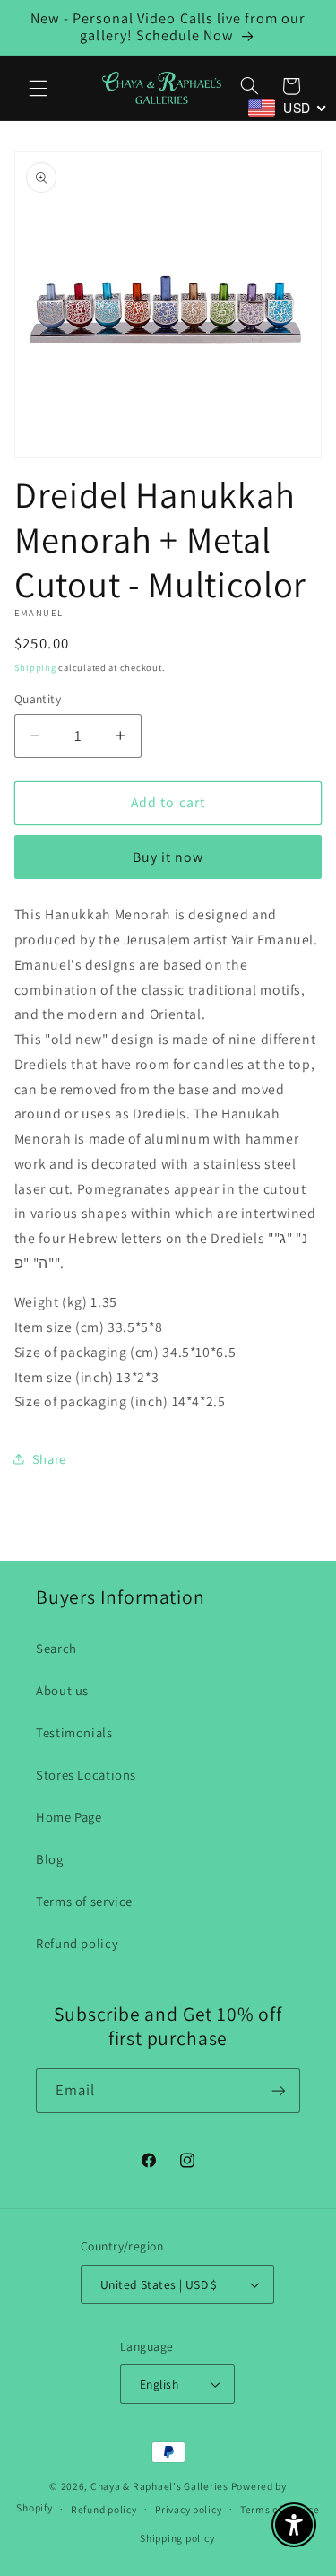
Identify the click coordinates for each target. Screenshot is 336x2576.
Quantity (38, 699)
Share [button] (49, 1459)
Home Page (69, 1817)
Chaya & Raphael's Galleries (159, 2486)
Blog (50, 1859)
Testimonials (74, 1732)
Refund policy (77, 1943)
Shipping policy (177, 2538)
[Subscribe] (279, 2090)
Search (56, 1648)
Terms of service (84, 1901)
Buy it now (168, 857)
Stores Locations (86, 1775)
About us (62, 1690)
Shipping (35, 667)
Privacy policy (188, 2509)
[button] (38, 88)
